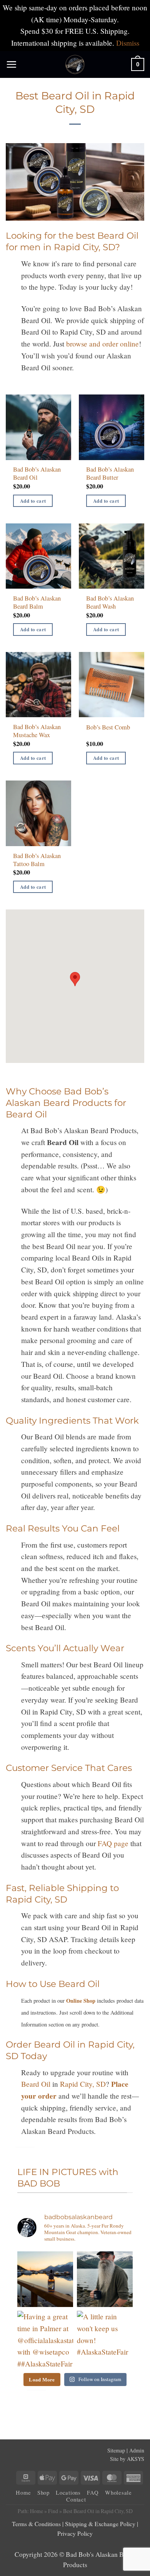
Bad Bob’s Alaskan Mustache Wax (37, 731)
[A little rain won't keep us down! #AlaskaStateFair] (105, 2339)
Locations (68, 2493)
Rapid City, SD (83, 2084)
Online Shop (81, 2001)
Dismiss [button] (128, 43)
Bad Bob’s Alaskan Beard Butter (110, 474)
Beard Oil (36, 2084)
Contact (76, 2499)
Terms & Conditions (36, 2524)
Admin (137, 2450)
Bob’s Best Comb (108, 727)
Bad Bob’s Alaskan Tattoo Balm (37, 860)
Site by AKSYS (127, 2459)
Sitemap (116, 2450)
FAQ (93, 2493)
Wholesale (118, 2493)
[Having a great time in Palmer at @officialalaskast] (45, 2339)
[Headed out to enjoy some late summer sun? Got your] (45, 2279)
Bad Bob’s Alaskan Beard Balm (37, 602)
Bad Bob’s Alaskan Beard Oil (37, 474)
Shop (43, 2493)
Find (53, 2511)
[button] (11, 64)
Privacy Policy (75, 2533)
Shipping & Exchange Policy (100, 2524)
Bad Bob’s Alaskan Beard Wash (110, 602)
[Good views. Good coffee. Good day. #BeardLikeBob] (105, 2279)
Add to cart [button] (33, 501)
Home (23, 2493)
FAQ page (113, 1843)
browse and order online (102, 344)
